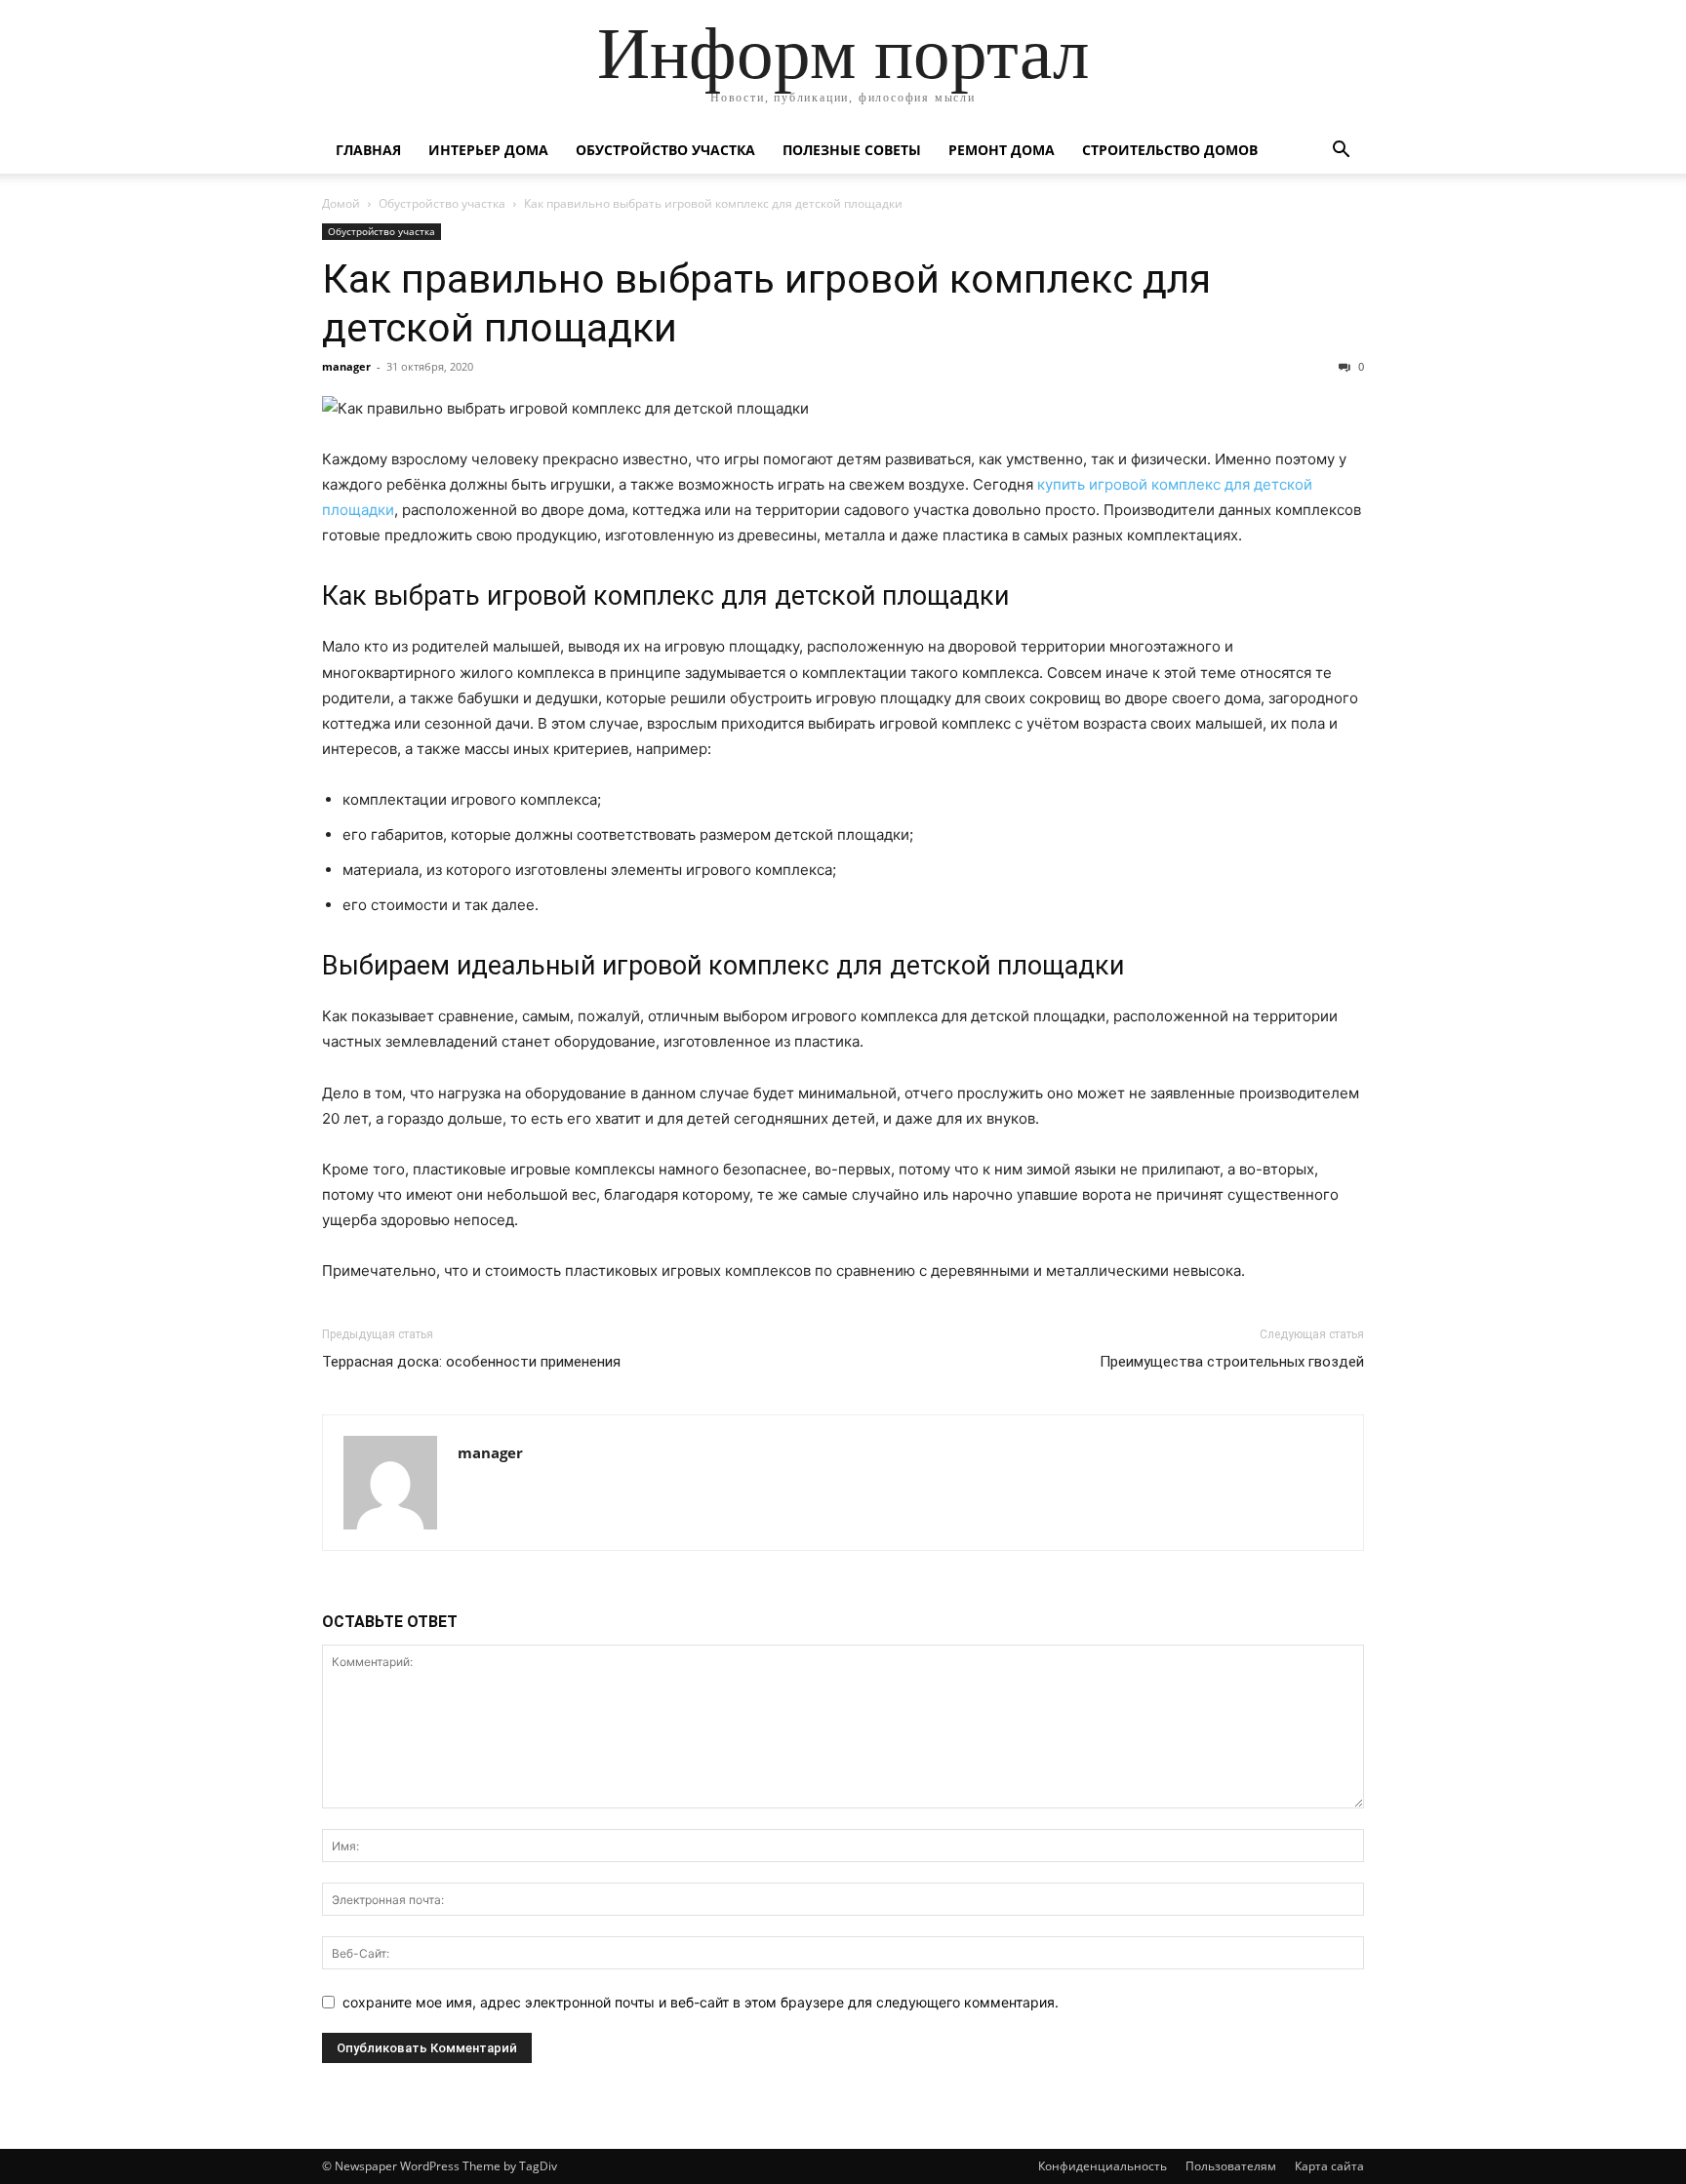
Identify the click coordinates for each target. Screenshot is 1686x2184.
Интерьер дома (488, 150)
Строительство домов (1170, 150)
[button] (1341, 152)
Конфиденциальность (1103, 2166)
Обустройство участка (665, 150)
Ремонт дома (1002, 150)
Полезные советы (852, 150)
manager (346, 366)
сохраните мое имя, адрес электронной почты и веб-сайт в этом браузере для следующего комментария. (701, 2002)
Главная (368, 150)
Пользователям (1231, 2166)
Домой (341, 203)
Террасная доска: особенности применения (471, 1362)
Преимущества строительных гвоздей (1232, 1362)
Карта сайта (1329, 2166)
